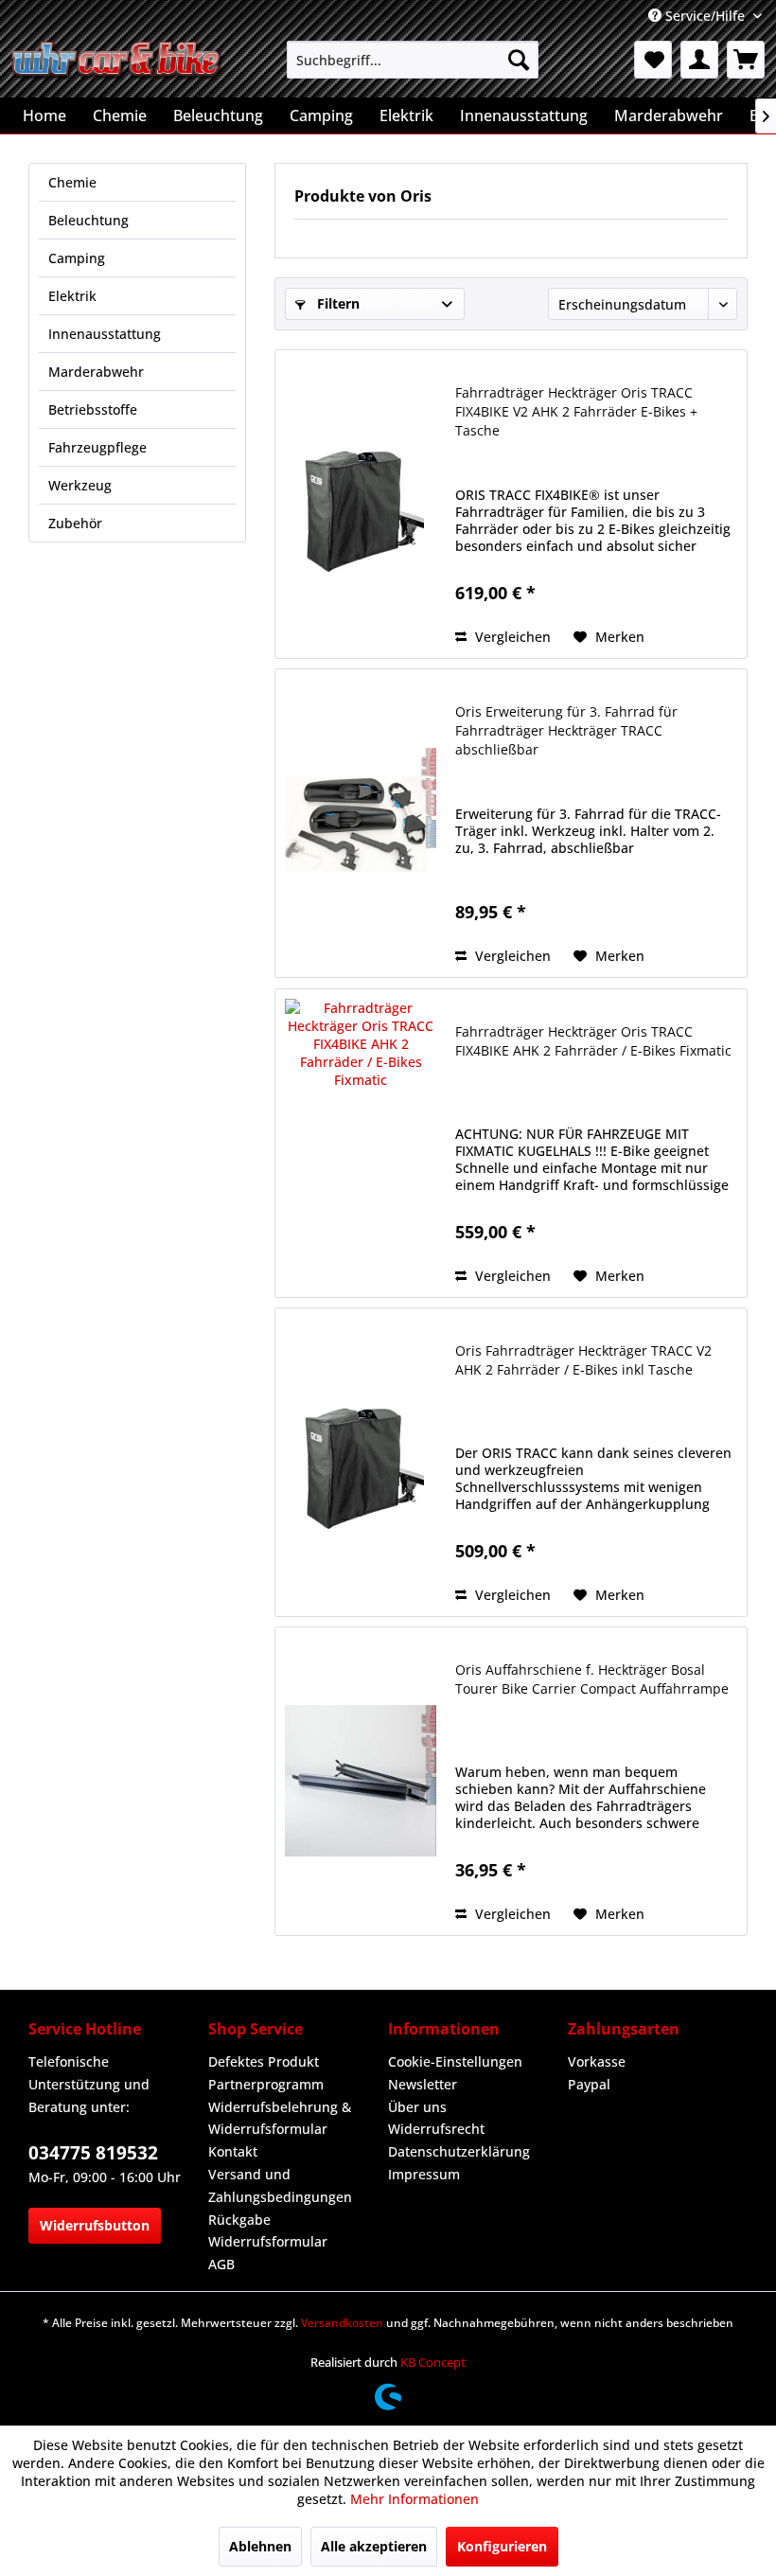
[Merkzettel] (653, 60)
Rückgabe (239, 2220)
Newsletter (423, 2084)
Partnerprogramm (266, 2084)
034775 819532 (93, 2153)
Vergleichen (511, 637)
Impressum (424, 2174)
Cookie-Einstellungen (455, 2061)
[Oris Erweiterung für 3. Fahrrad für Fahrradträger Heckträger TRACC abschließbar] (361, 823)
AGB (221, 2264)
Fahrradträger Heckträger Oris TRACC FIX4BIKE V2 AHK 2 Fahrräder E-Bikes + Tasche (576, 411)
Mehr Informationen (414, 2499)
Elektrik (72, 296)
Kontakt (233, 2151)
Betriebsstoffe (93, 409)
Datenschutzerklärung (459, 2151)
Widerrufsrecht (436, 2129)
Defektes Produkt (264, 2061)
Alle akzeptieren (374, 2546)
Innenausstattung (105, 334)
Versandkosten (342, 2323)
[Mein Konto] (699, 60)
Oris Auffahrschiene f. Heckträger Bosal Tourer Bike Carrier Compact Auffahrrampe (592, 1679)
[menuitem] (413, 60)
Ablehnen (260, 2546)
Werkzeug (80, 485)
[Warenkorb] (746, 60)
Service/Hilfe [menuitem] (705, 16)
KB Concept (433, 2362)
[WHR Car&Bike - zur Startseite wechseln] (117, 64)
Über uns (417, 2107)
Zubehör (75, 523)
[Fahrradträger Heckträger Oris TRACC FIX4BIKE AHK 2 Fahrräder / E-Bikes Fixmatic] (361, 1143)
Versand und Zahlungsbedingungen (280, 2185)
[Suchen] (519, 60)
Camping (77, 258)
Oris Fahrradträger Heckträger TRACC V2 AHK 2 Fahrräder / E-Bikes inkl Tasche (583, 1360)
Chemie (72, 182)
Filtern (336, 303)
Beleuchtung (88, 220)
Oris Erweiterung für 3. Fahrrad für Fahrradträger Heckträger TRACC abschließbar (566, 730)
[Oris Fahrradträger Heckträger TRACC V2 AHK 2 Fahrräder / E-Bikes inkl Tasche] (361, 1462)
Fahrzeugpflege (97, 447)
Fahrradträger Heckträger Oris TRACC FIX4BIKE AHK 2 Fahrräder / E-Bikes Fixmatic (593, 1041)
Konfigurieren (502, 2546)
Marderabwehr (96, 372)
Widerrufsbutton (95, 2225)
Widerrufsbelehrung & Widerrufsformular (280, 2118)
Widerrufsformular (268, 2241)
